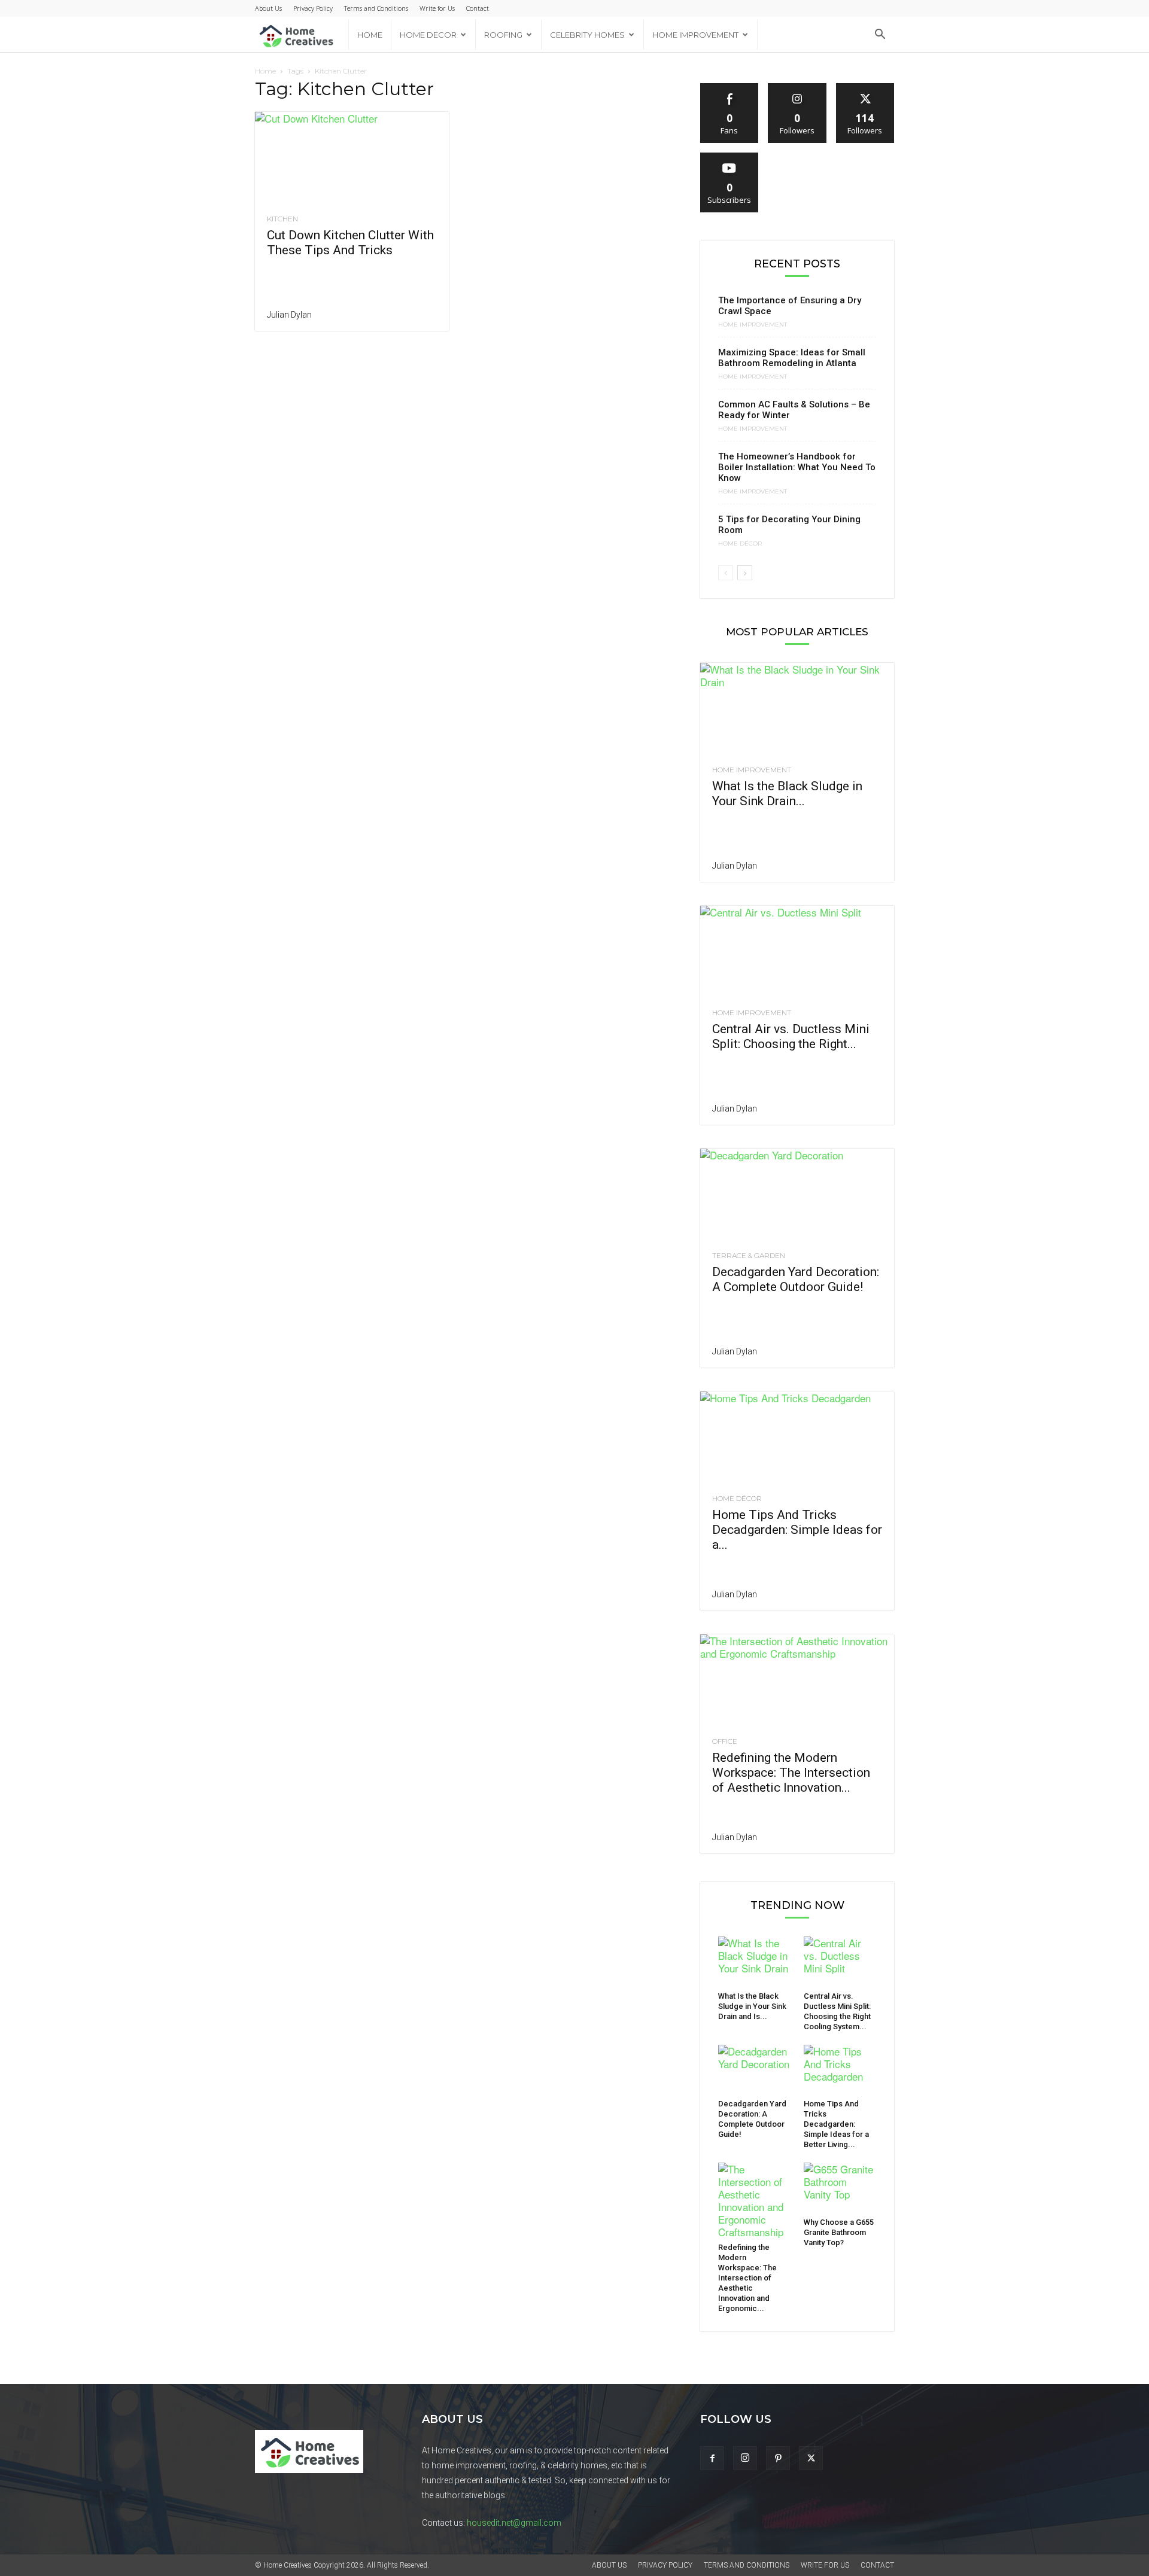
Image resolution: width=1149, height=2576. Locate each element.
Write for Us (437, 8)
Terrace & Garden (749, 1256)
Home (370, 35)
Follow (797, 88)
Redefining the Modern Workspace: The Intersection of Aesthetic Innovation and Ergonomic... (747, 2278)
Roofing (503, 35)
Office (725, 1741)
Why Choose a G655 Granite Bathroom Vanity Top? (839, 2232)
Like (730, 88)
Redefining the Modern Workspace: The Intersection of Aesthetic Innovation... (791, 1773)
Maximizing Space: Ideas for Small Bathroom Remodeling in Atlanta (792, 358)
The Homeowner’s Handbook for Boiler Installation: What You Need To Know (797, 467)
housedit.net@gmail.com (514, 2523)
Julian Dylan (289, 315)
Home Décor (740, 544)
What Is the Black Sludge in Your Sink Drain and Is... (752, 2006)
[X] (811, 2458)
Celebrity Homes (587, 35)
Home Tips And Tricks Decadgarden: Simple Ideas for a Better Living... (836, 2124)
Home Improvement (695, 35)
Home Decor (428, 35)
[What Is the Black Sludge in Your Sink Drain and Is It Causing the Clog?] (797, 711)
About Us (268, 8)
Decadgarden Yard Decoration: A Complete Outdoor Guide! (796, 1279)
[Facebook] (712, 2458)
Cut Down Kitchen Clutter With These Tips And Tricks (350, 243)
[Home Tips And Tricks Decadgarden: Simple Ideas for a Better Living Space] (797, 1439)
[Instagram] (745, 2458)
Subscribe (729, 157)
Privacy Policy (313, 8)
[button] (880, 35)
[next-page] (745, 573)
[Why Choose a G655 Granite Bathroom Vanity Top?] (840, 2188)
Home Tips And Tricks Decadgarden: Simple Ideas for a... (797, 1530)
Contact (478, 8)
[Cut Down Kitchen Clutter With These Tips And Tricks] (352, 160)
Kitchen (282, 219)
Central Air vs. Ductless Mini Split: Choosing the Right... (791, 1036)
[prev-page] (726, 573)
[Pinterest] (778, 2458)
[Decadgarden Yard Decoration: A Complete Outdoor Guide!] (797, 1196)
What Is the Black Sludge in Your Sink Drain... (787, 794)
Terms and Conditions (376, 8)
